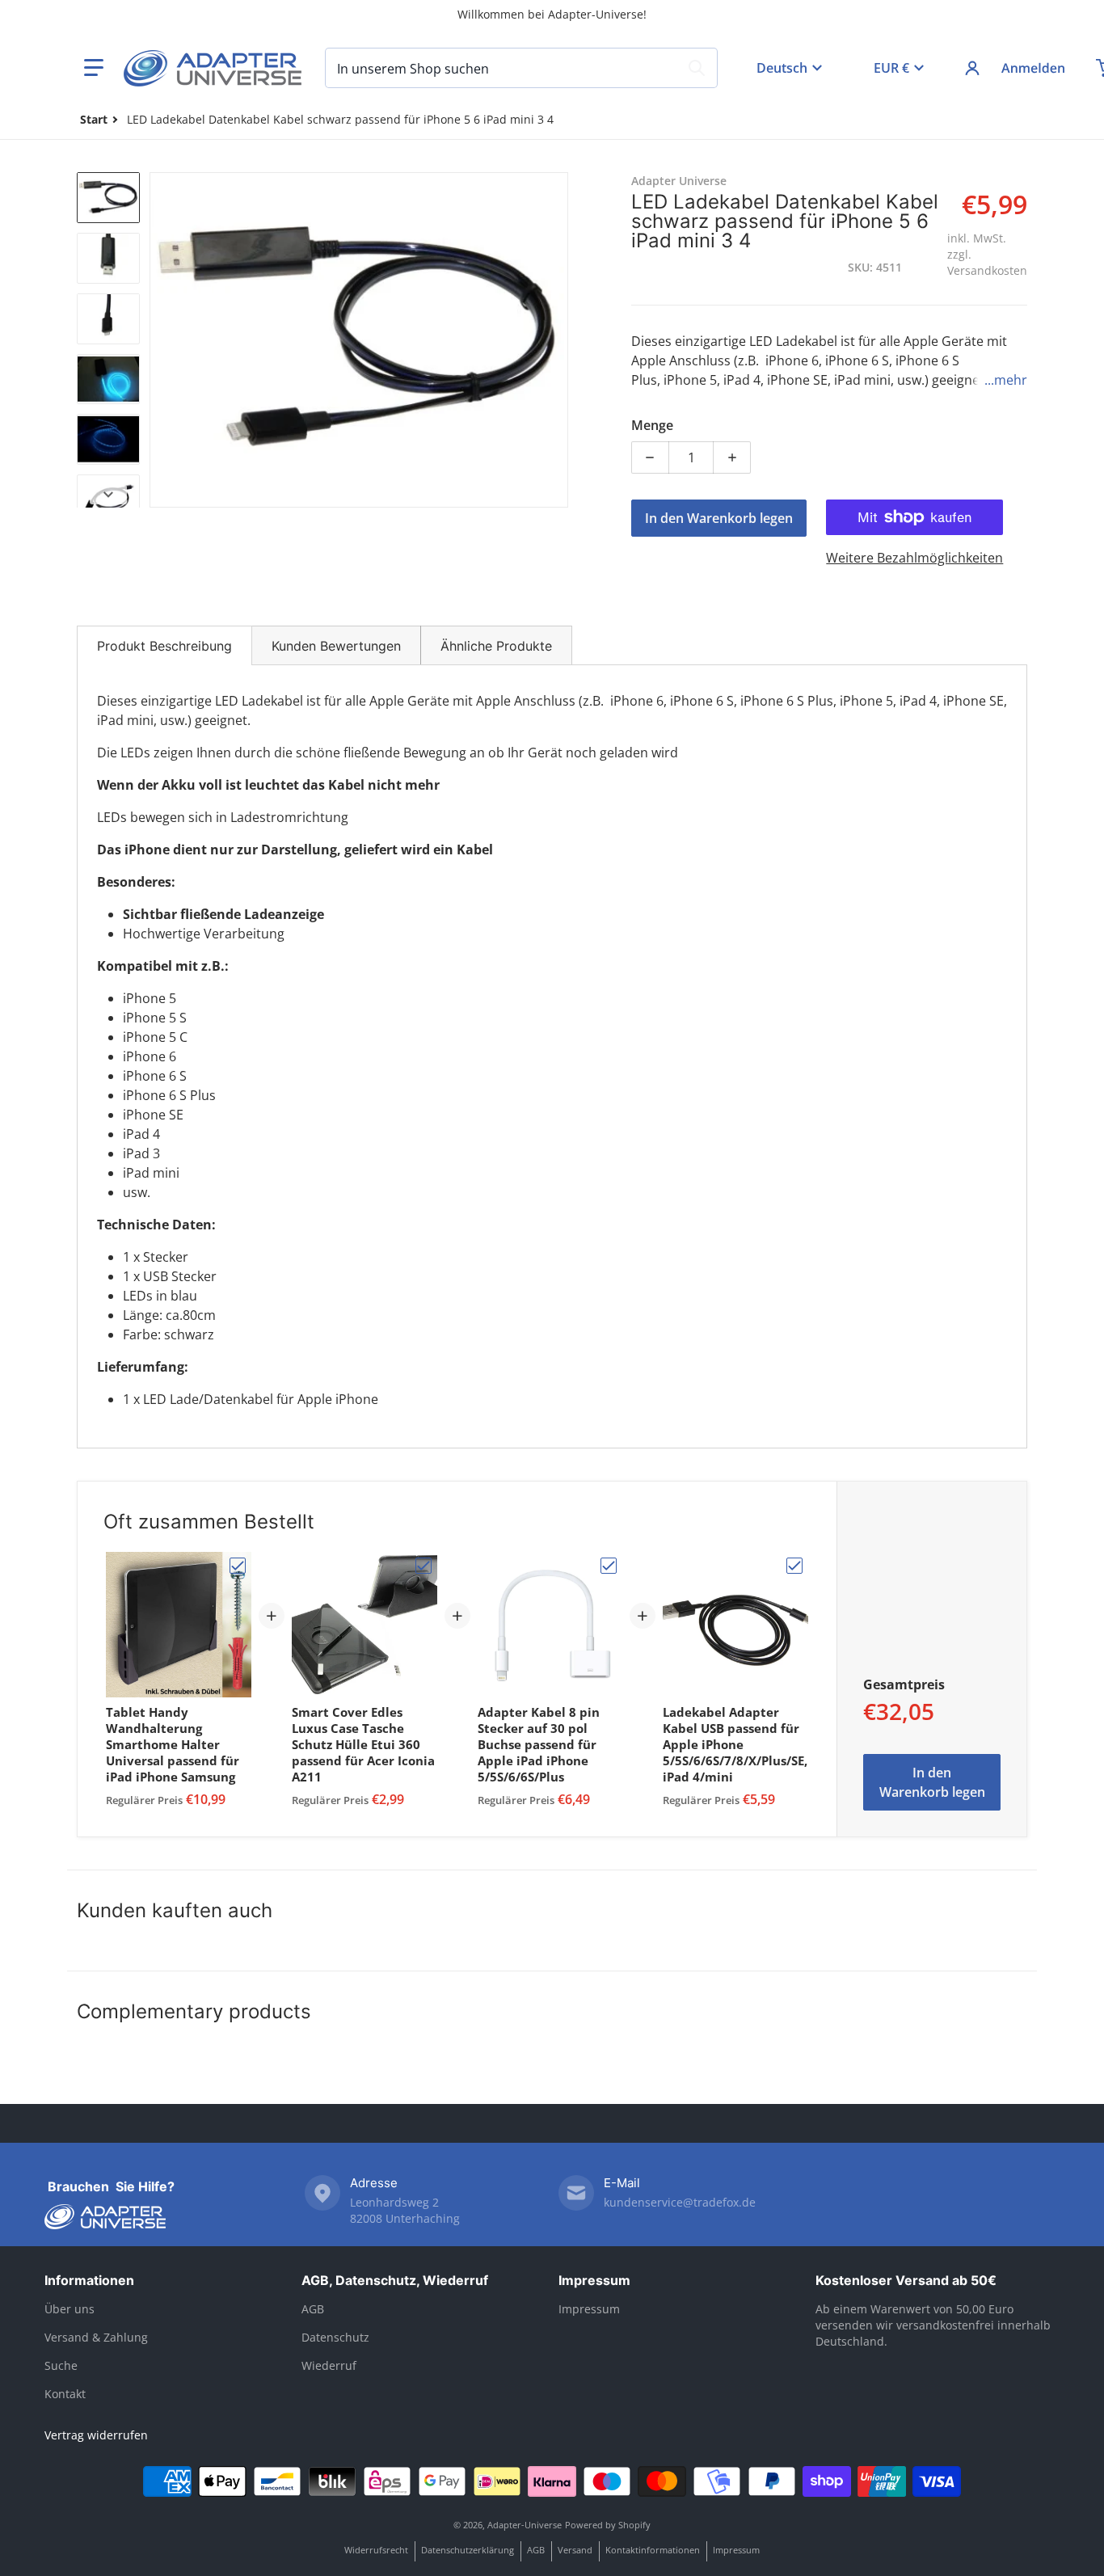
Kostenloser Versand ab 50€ (906, 2280)
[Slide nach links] (159, 339)
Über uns (70, 2309)
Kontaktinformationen (653, 2550)
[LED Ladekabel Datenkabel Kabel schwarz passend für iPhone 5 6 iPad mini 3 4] (108, 198)
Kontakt (65, 2394)
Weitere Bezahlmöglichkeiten (914, 558)
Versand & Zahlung (96, 2337)
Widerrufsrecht (376, 2550)
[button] (94, 68)
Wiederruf (329, 2365)
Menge (652, 425)
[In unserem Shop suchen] (697, 68)
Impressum (594, 2280)
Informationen (89, 2280)
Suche (61, 2365)
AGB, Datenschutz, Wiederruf (395, 2280)
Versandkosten (987, 270)
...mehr (1006, 380)
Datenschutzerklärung (468, 2550)
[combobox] (521, 68)
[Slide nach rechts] (558, 339)
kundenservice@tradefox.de (680, 2202)
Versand (575, 2550)
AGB (313, 2309)
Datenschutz (335, 2337)
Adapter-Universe (525, 2525)
